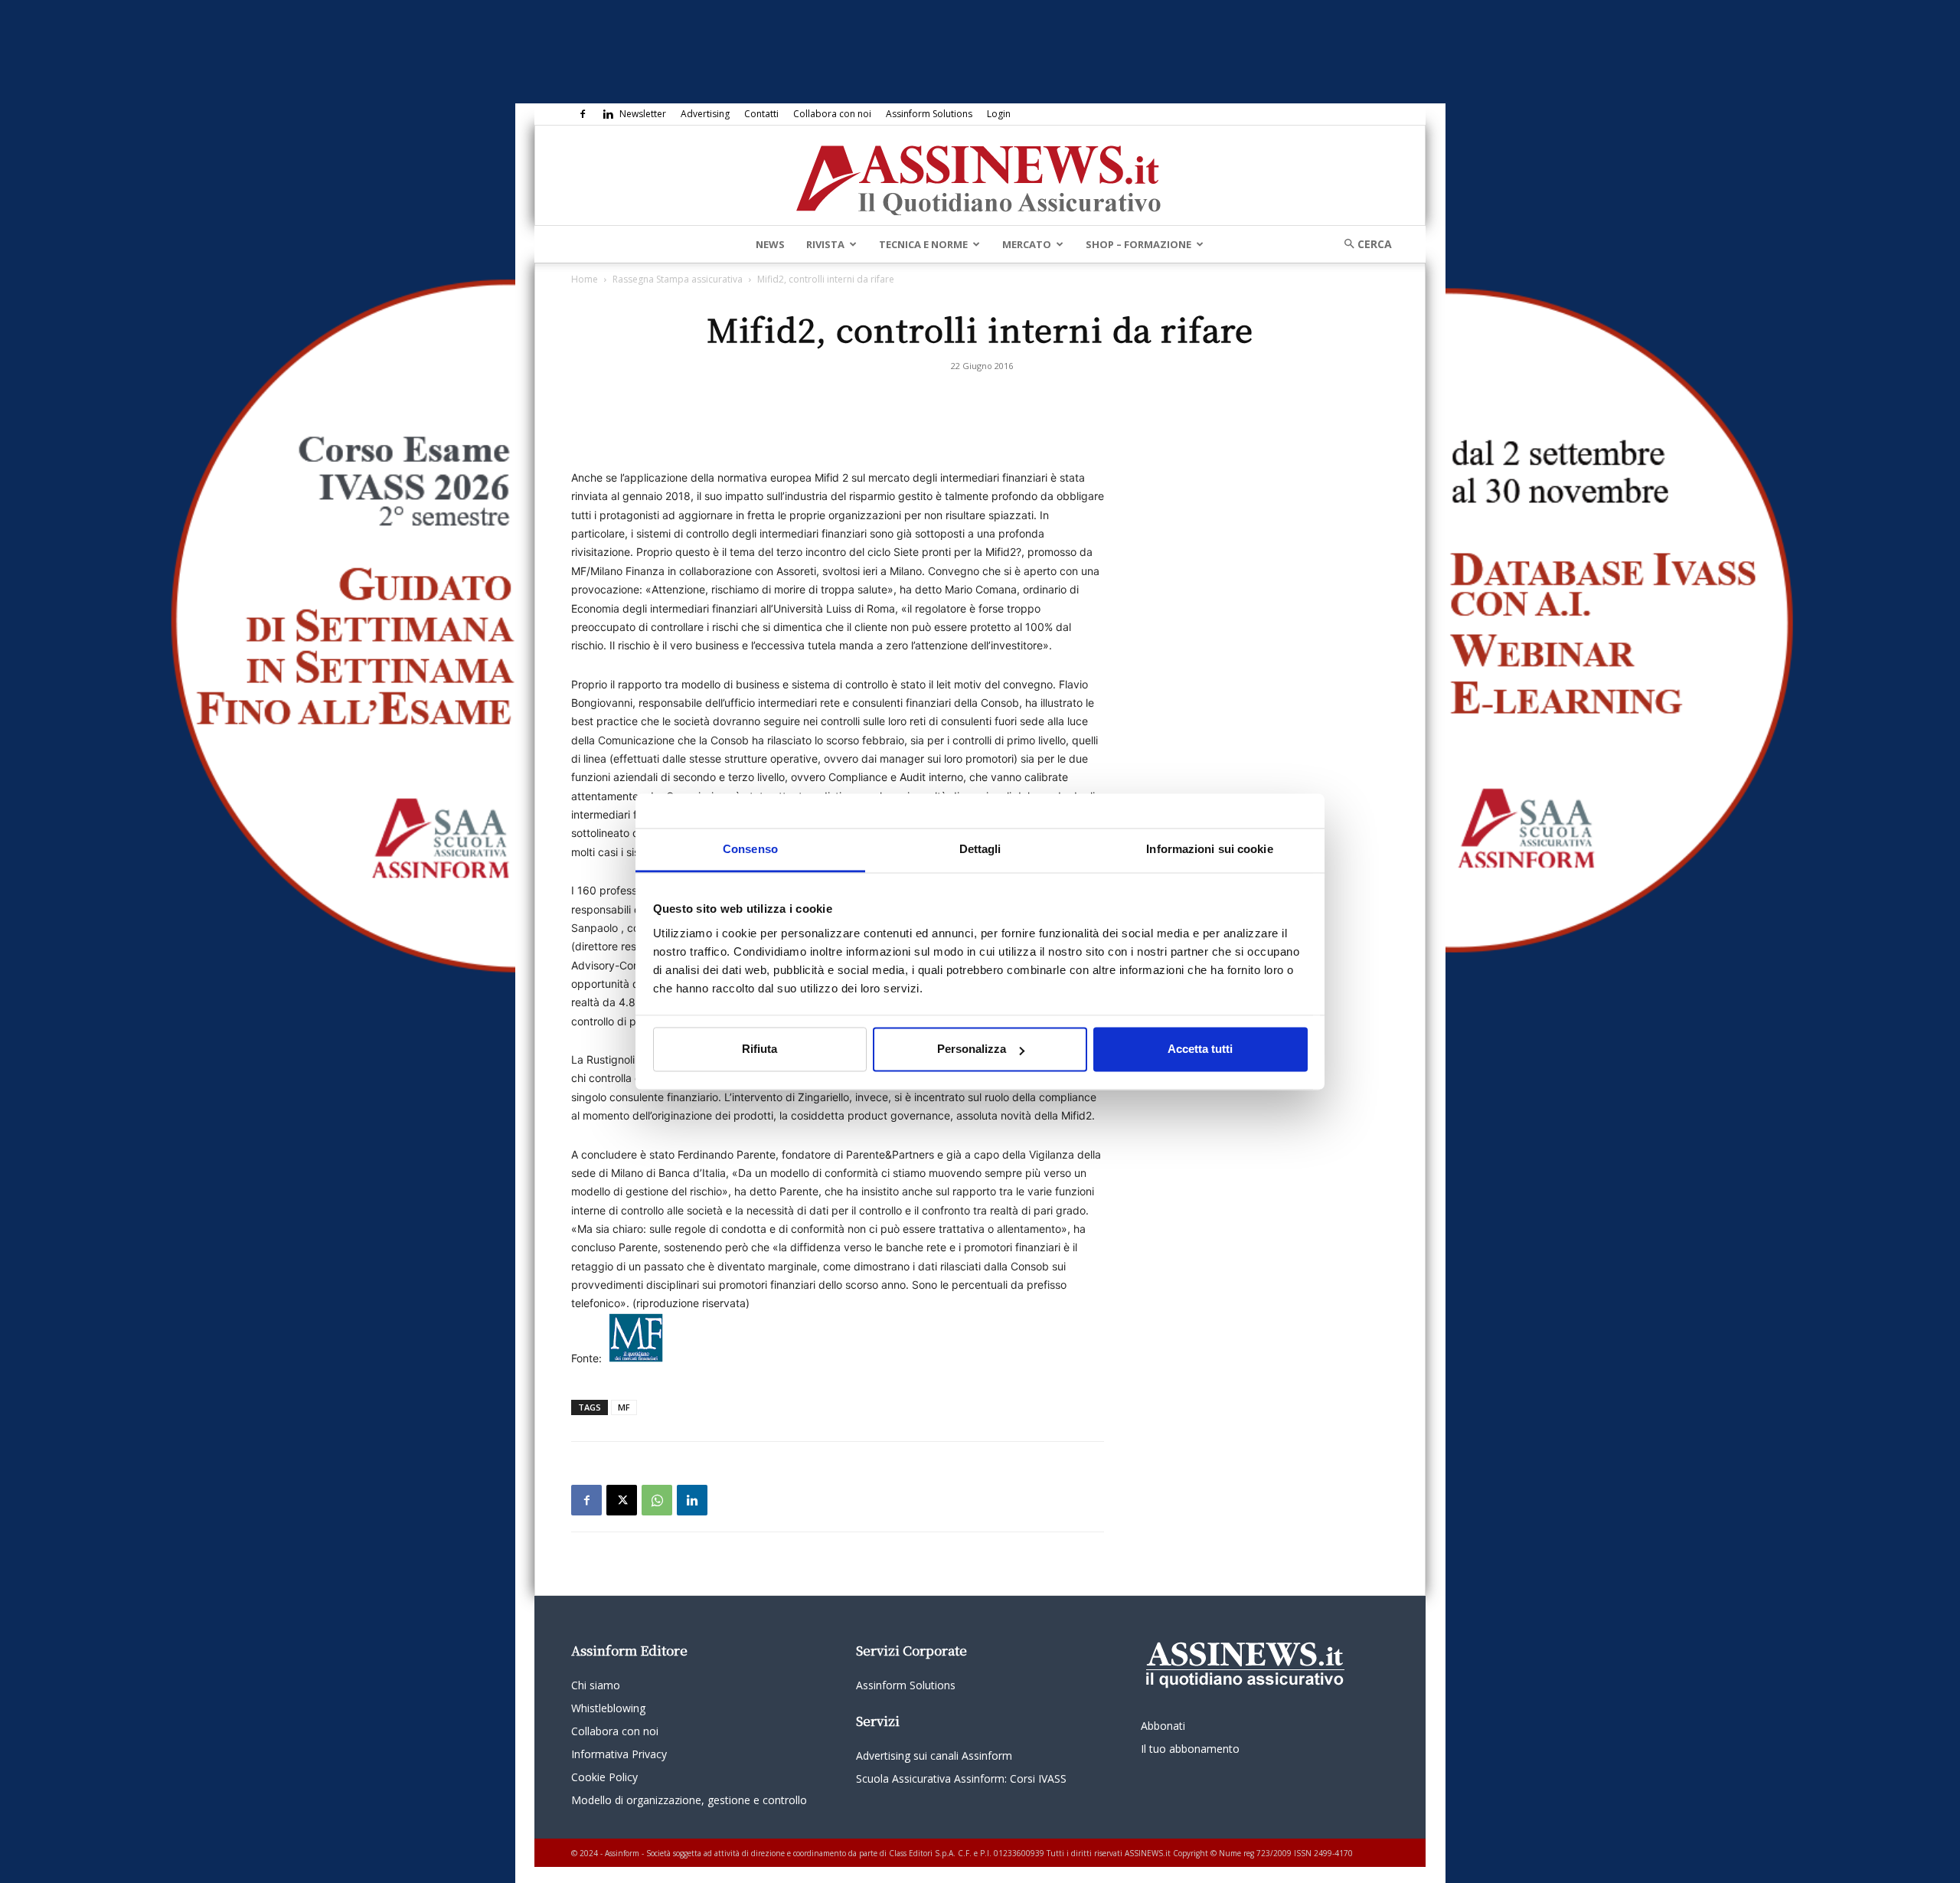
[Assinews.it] (980, 176)
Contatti (761, 114)
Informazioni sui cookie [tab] (1209, 849)
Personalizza (972, 1049)
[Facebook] (583, 114)
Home (585, 279)
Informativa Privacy (619, 1754)
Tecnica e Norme (923, 244)
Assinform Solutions (929, 114)
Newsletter (643, 114)
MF (624, 1407)
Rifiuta (759, 1049)
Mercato (1027, 244)
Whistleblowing (608, 1708)
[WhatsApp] (657, 1500)
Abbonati (1163, 1726)
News (770, 244)
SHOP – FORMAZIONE (1138, 244)
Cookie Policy (604, 1777)
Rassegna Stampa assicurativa (678, 279)
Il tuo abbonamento (1190, 1749)
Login (999, 114)
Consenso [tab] (750, 849)
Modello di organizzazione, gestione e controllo (689, 1800)
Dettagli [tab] (980, 849)
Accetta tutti (1200, 1049)
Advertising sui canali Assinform (934, 1756)
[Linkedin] (608, 114)
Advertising (705, 114)
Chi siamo (596, 1685)
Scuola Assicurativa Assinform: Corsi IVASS (961, 1778)
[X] (622, 1500)
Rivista (825, 244)
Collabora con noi (832, 114)
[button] (1363, 244)
